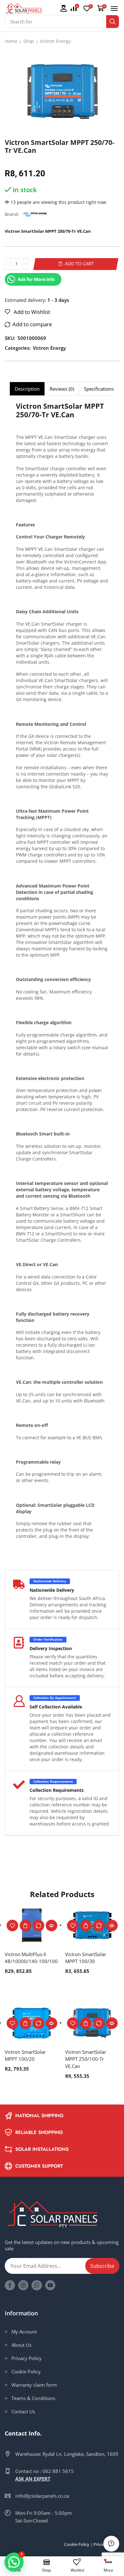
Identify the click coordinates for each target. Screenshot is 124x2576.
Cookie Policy (77, 2544)
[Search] (113, 22)
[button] (63, 9)
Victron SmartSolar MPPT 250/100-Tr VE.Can (86, 2059)
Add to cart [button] (25, 1926)
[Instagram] (23, 2285)
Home (11, 41)
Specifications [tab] (99, 389)
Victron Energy (55, 41)
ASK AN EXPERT (33, 2479)
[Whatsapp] (37, 2285)
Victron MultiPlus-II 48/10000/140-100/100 (31, 1958)
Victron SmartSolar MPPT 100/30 (86, 1958)
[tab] (27, 389)
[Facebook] (10, 2285)
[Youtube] (50, 2285)
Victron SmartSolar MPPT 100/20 (25, 2055)
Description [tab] (27, 389)
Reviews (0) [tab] (62, 389)
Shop (29, 41)
